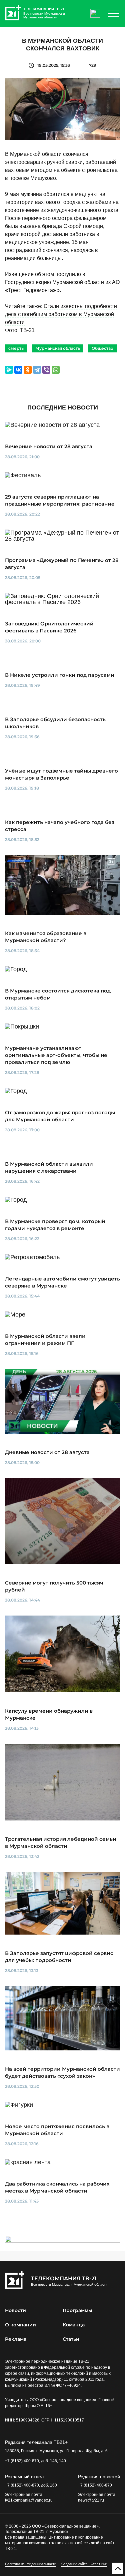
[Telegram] (37, 370)
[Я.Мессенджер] (9, 370)
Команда (74, 2325)
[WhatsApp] (56, 370)
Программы (77, 2310)
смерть (16, 348)
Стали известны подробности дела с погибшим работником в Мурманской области (61, 314)
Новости (15, 2310)
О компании (20, 2325)
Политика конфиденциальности (31, 2564)
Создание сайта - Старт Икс (84, 2564)
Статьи (71, 2339)
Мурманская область (58, 348)
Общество (102, 348)
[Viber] (46, 370)
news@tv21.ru (91, 2500)
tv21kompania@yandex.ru (29, 2500)
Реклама (16, 2339)
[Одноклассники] (28, 370)
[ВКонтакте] (18, 370)
